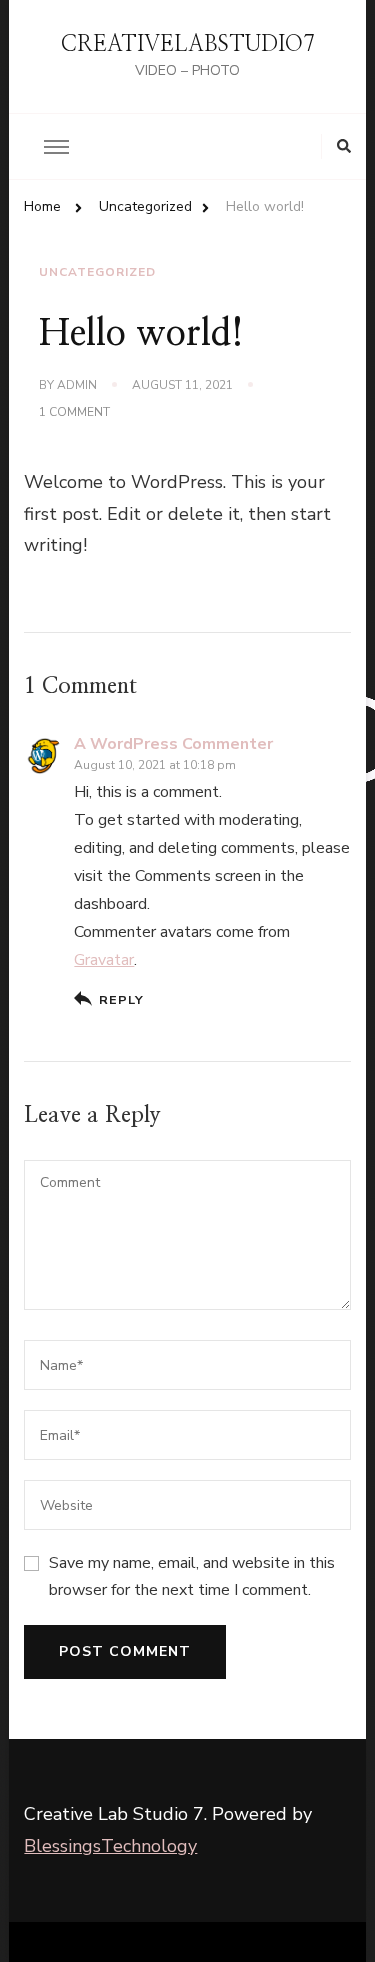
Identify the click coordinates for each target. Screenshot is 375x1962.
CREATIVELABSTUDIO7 (188, 44)
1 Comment (74, 413)
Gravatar (104, 960)
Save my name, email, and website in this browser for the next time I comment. (192, 1576)
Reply (121, 999)
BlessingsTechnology (110, 1846)
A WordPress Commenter (173, 744)
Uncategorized (97, 272)
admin (77, 385)
